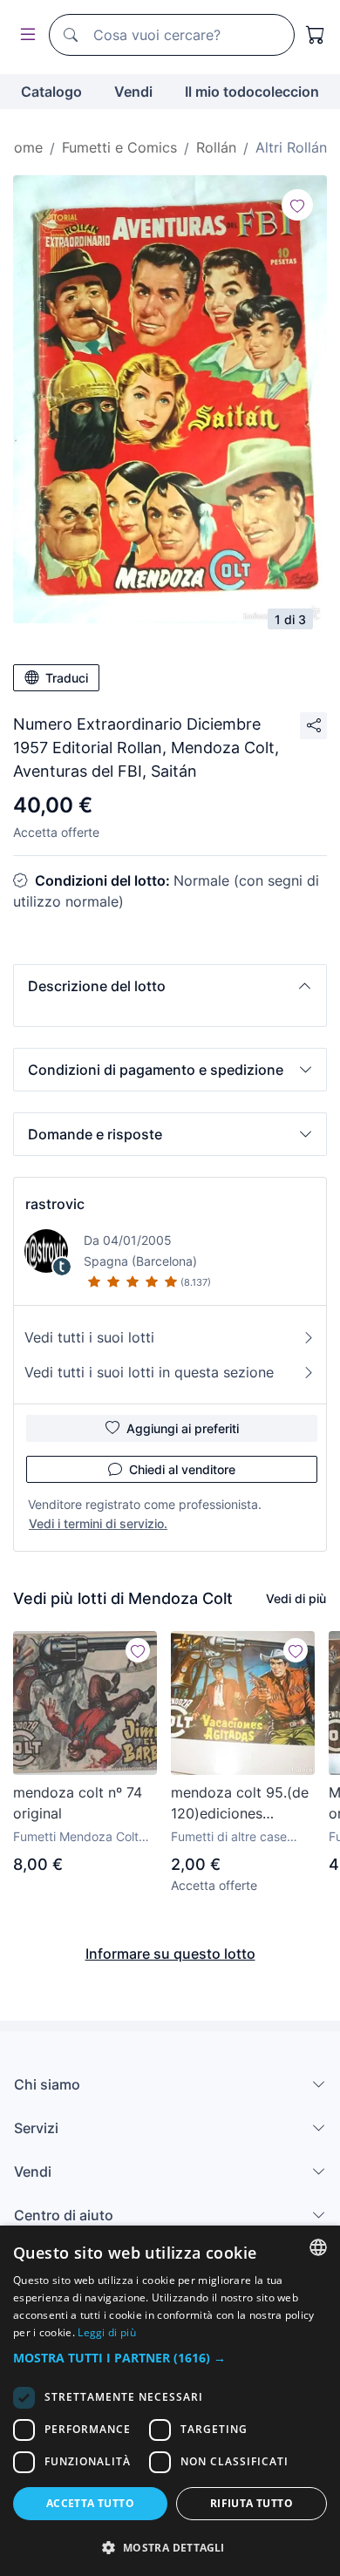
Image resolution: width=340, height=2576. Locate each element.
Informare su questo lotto (170, 1954)
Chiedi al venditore (182, 1469)
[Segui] (297, 205)
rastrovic (55, 1204)
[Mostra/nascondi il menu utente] (24, 35)
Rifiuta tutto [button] (252, 2503)
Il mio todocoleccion (252, 92)
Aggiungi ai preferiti (183, 1428)
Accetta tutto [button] (90, 2503)
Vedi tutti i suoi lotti (89, 1337)
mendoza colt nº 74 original (78, 1803)
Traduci (67, 678)
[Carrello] (316, 35)
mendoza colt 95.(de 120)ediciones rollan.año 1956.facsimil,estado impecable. (240, 1804)
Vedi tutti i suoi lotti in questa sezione (149, 1372)
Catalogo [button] (51, 92)
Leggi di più (107, 2332)
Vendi (133, 92)
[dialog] (170, 2401)
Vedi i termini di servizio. (98, 1523)
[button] (170, 986)
